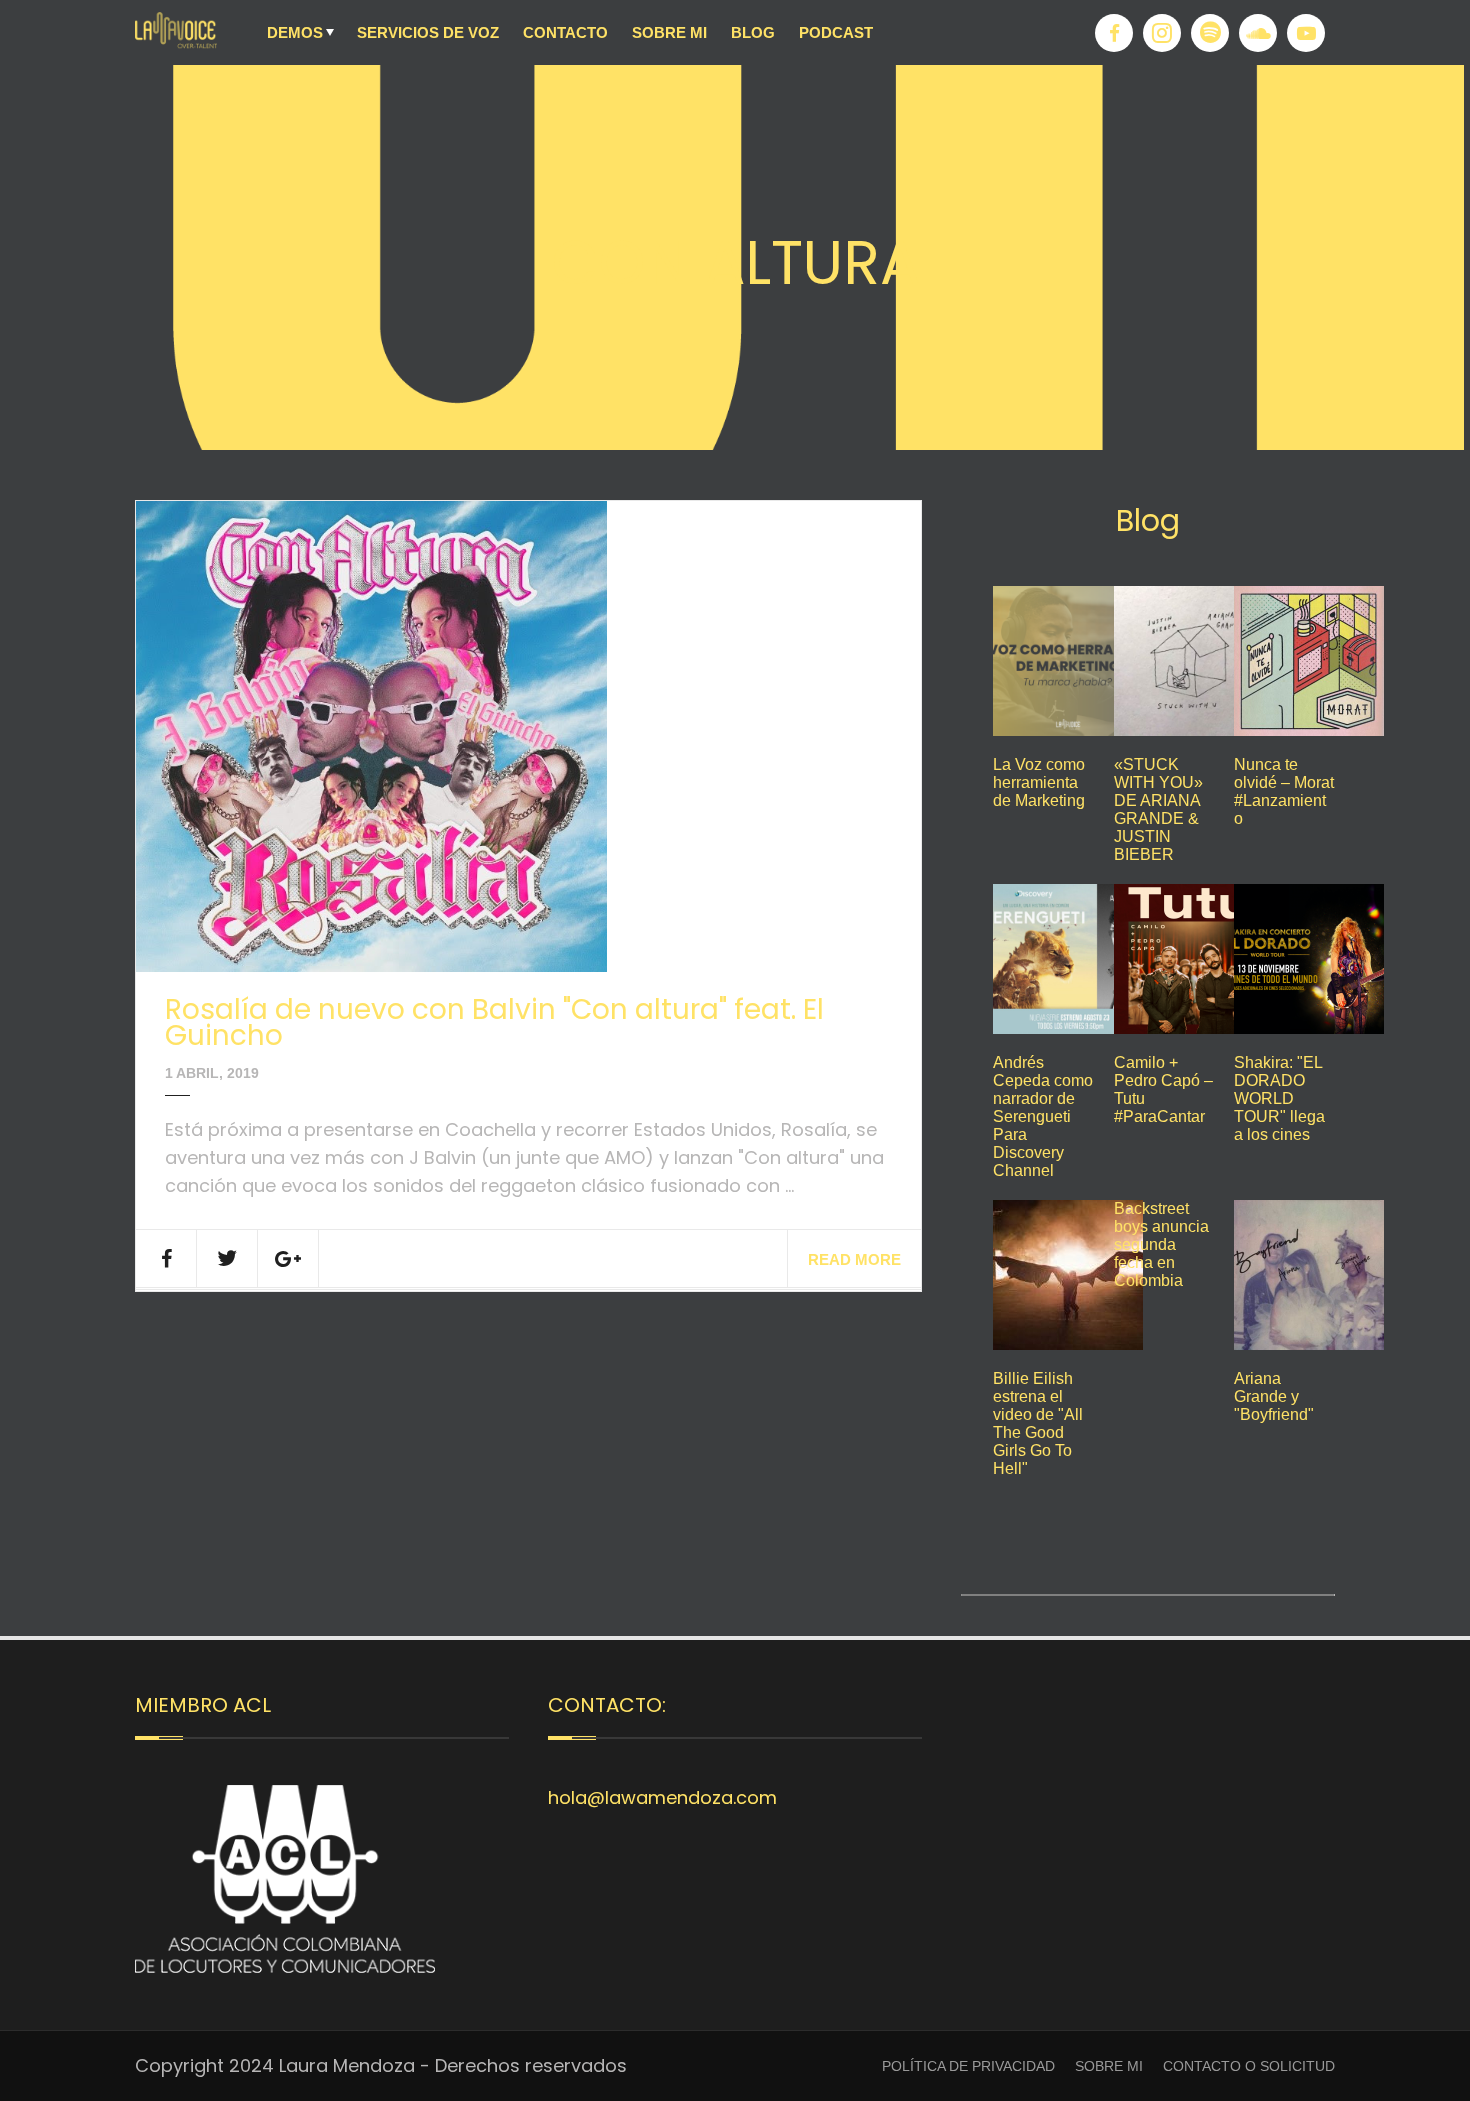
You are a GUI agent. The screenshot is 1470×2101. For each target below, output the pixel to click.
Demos (295, 32)
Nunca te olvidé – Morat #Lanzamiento (1284, 791)
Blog (753, 32)
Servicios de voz (428, 32)
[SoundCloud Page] (1258, 33)
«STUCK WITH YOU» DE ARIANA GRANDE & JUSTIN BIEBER (1158, 809)
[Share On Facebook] (166, 1258)
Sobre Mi (669, 32)
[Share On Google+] (288, 1258)
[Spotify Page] (1210, 33)
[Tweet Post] (227, 1258)
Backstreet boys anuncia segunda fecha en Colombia (1161, 1244)
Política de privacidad (968, 2066)
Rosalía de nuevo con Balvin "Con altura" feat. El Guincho (494, 1022)
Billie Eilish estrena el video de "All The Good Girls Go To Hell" (1038, 1423)
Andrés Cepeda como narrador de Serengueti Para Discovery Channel (1043, 1116)
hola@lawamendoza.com (662, 1797)
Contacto (565, 32)
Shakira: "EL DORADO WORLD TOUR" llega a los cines (1279, 1098)
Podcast (836, 32)
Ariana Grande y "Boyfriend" (1274, 1396)
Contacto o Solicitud (1249, 2066)
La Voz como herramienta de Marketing (1039, 782)
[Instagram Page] (1162, 33)
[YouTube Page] (1306, 33)
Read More (854, 1259)
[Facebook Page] (1114, 33)
